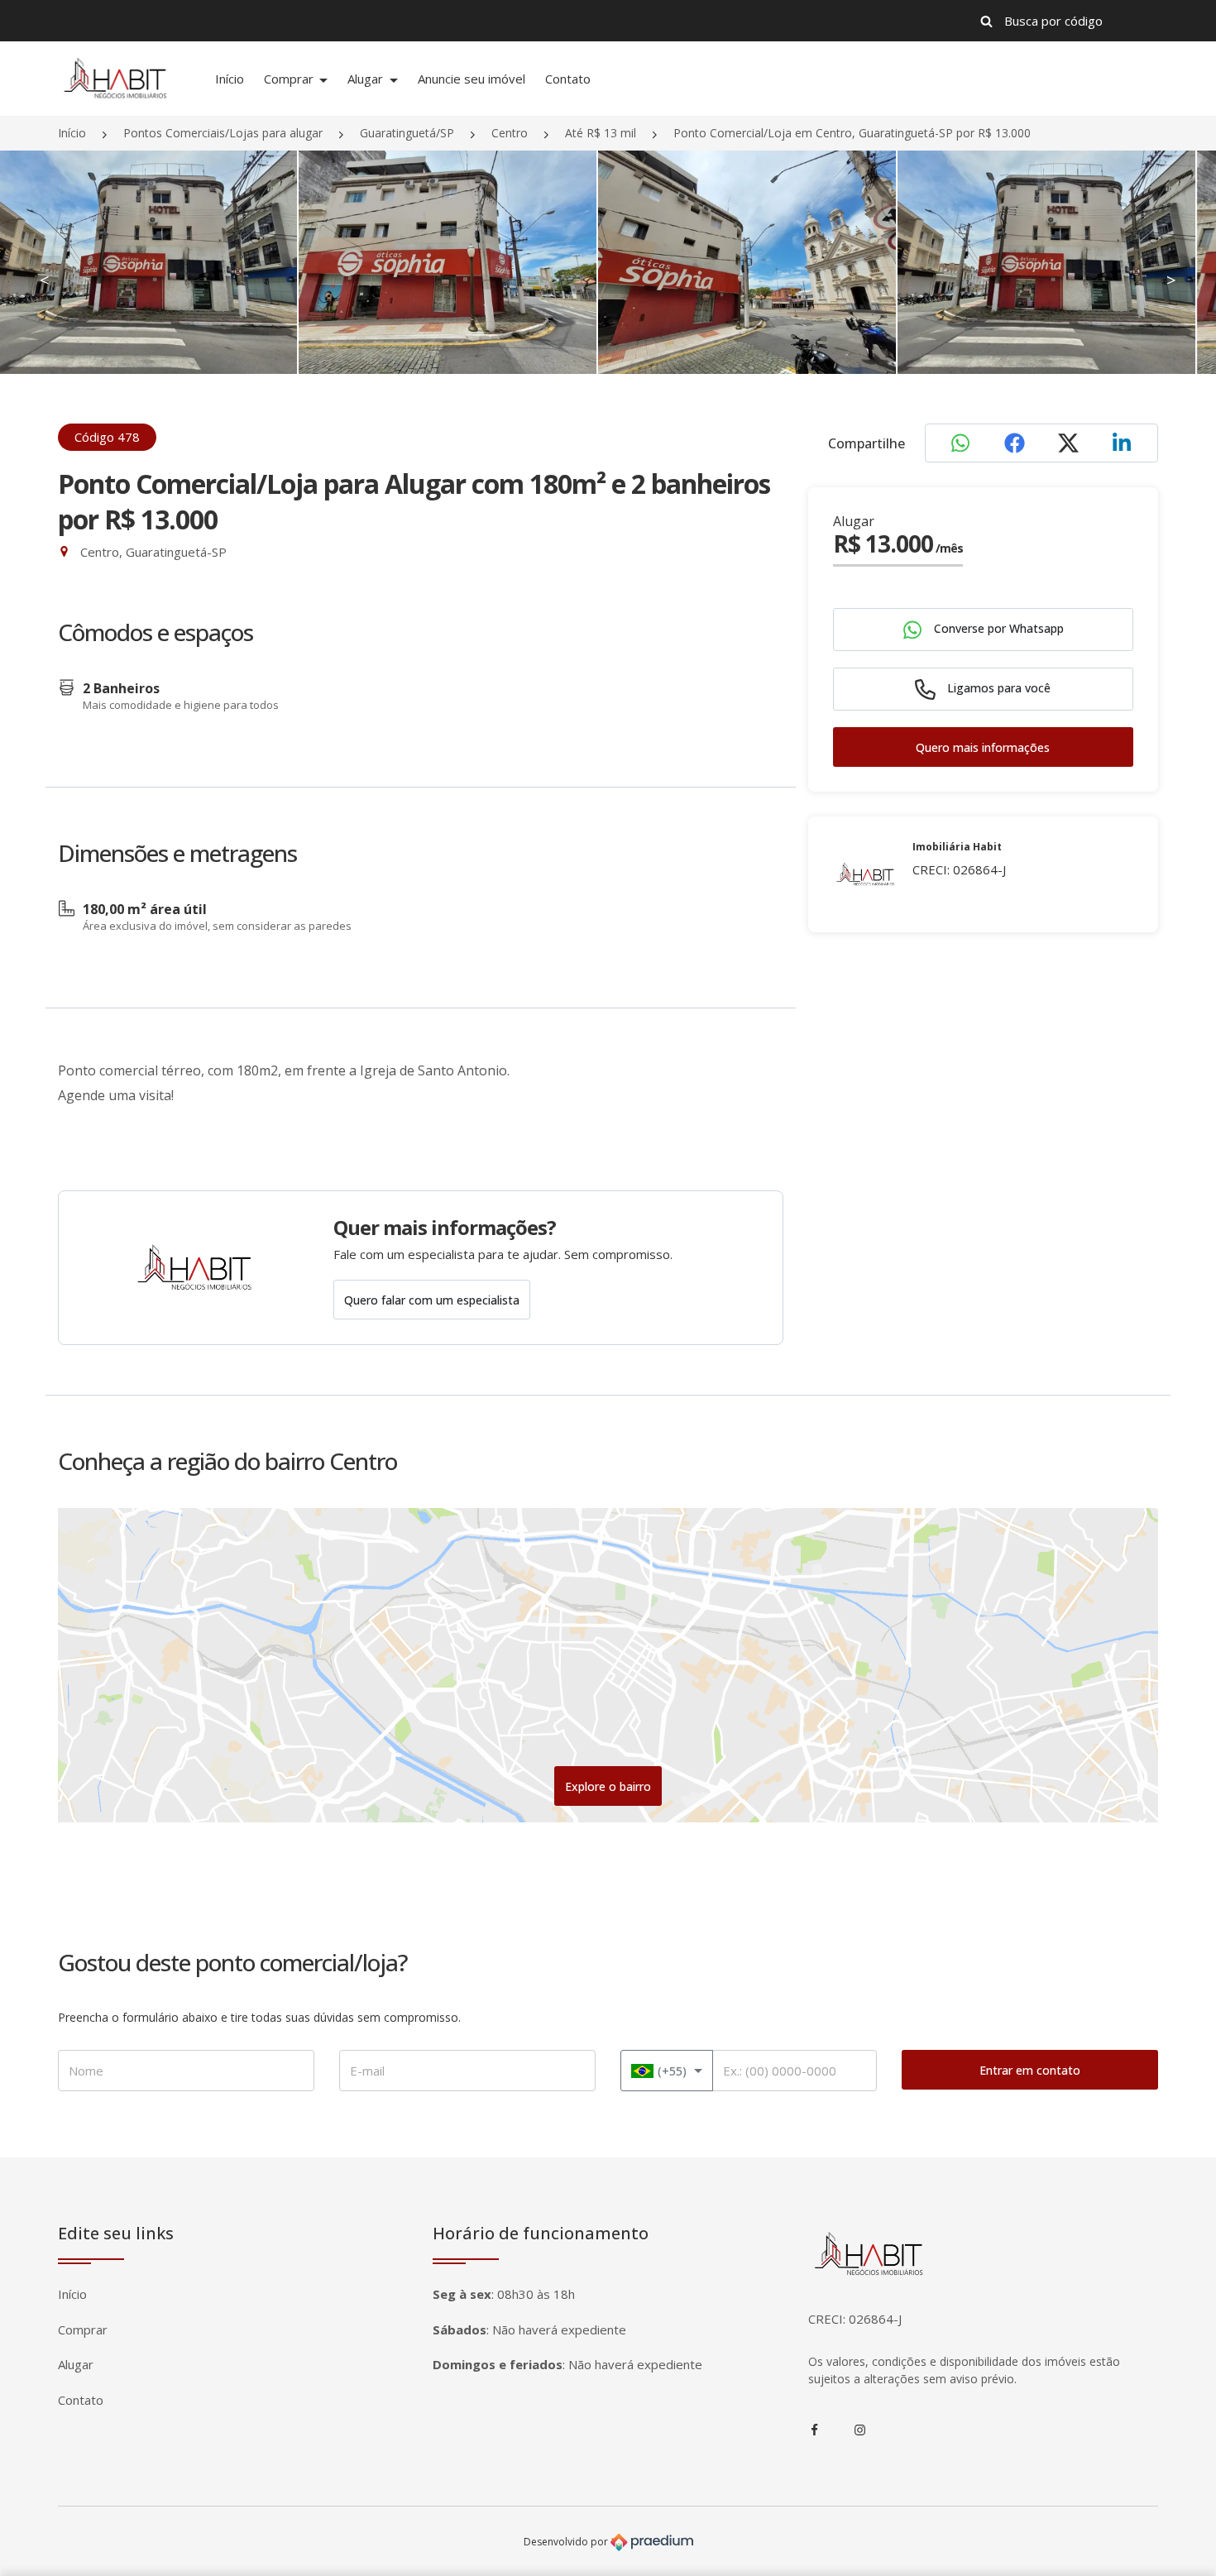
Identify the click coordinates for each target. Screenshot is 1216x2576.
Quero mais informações (983, 748)
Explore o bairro (608, 1786)
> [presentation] (1171, 280)
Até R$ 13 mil (601, 133)
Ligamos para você (997, 689)
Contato (568, 79)
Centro (510, 133)
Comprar (290, 79)
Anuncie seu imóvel (472, 79)
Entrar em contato (1030, 2070)
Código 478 (107, 437)
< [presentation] (45, 280)
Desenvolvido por (567, 2542)
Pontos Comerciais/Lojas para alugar (223, 133)
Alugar (367, 79)
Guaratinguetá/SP (407, 133)
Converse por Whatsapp (997, 629)
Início (230, 79)
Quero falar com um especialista (432, 1300)
